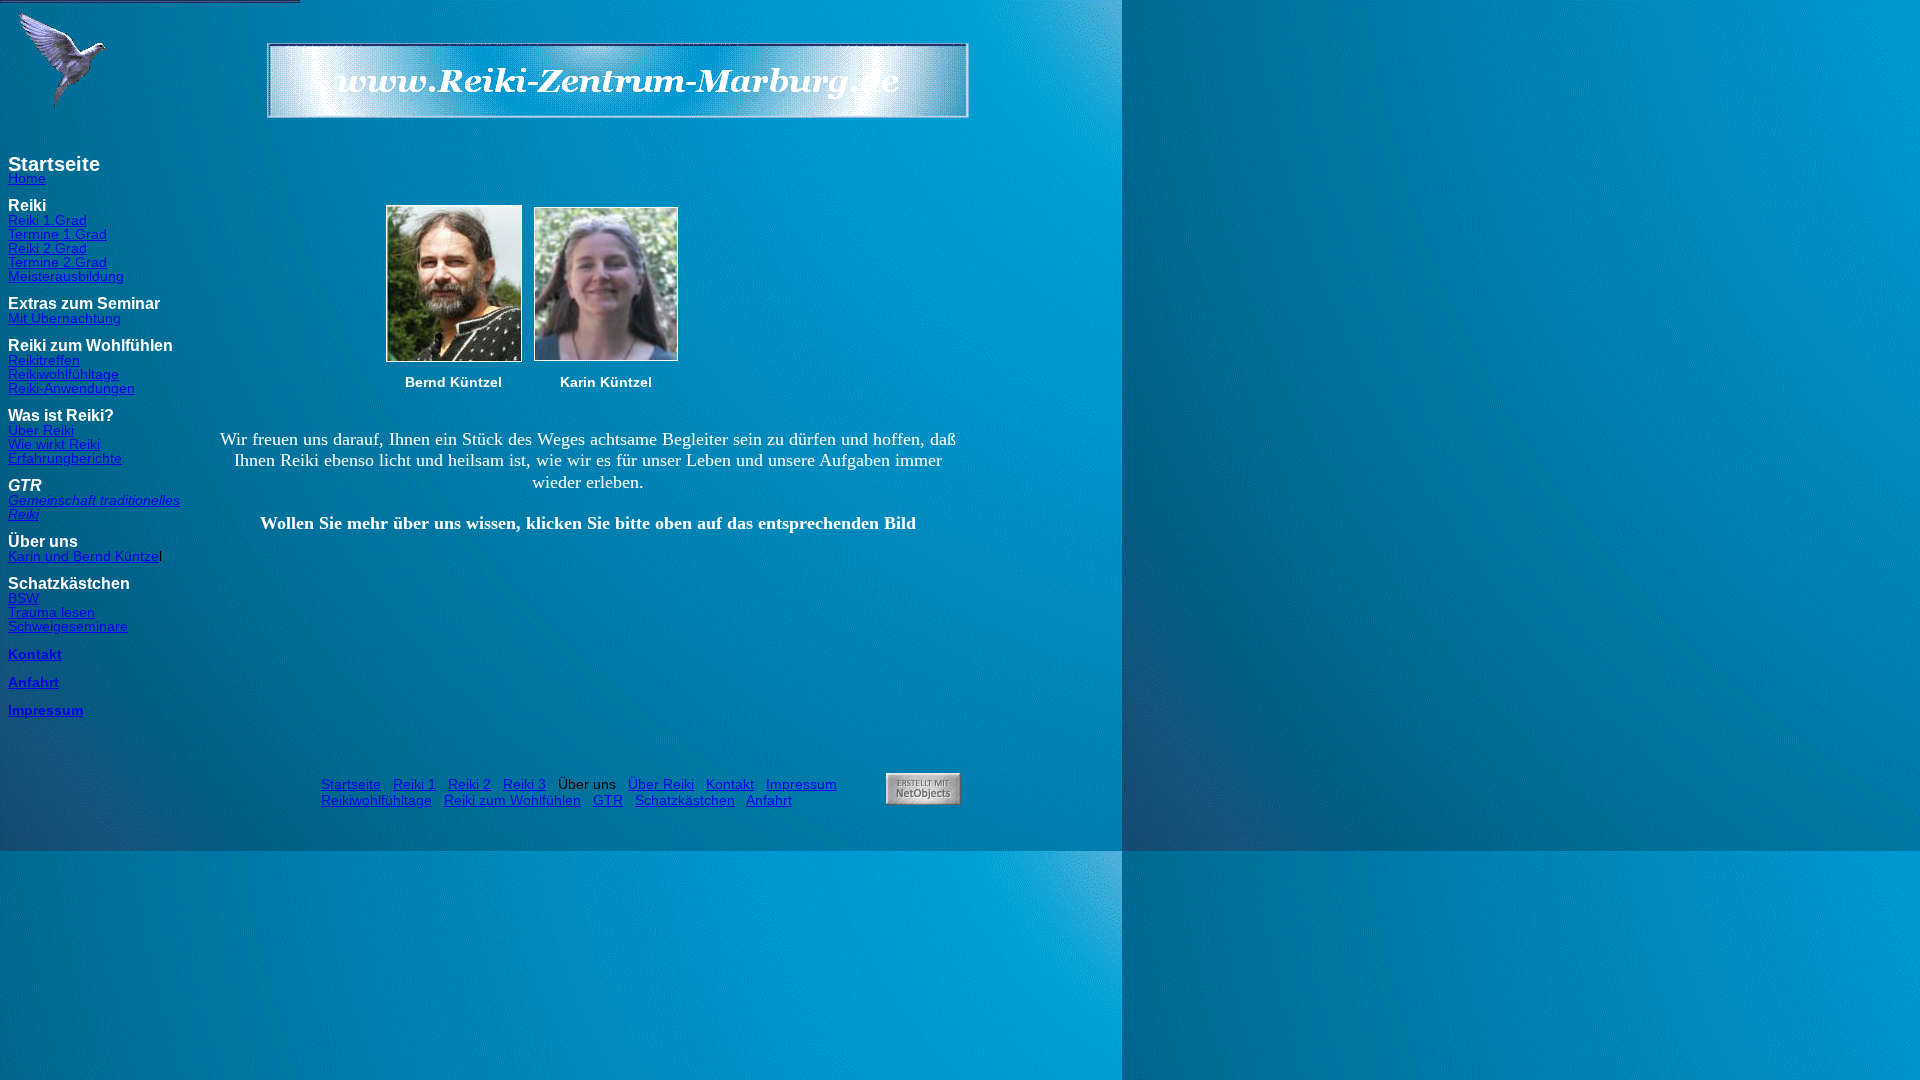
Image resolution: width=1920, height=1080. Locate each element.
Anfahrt (33, 682)
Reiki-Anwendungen (71, 388)
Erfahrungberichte (65, 458)
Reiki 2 (469, 784)
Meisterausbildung (66, 276)
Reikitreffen (44, 360)
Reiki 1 (414, 784)
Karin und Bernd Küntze (83, 556)
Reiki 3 (524, 784)
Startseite (351, 784)
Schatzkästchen (685, 800)
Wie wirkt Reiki (54, 444)
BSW (23, 598)
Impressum (45, 710)
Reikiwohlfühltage (63, 374)
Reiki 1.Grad (47, 220)
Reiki (23, 514)
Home (27, 178)
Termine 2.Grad (57, 262)
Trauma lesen (51, 612)
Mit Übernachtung (64, 318)
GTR (608, 800)
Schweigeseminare (68, 626)
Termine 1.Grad (57, 234)
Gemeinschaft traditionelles (94, 500)
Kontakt (35, 654)
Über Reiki (41, 430)
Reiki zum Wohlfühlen (512, 800)
